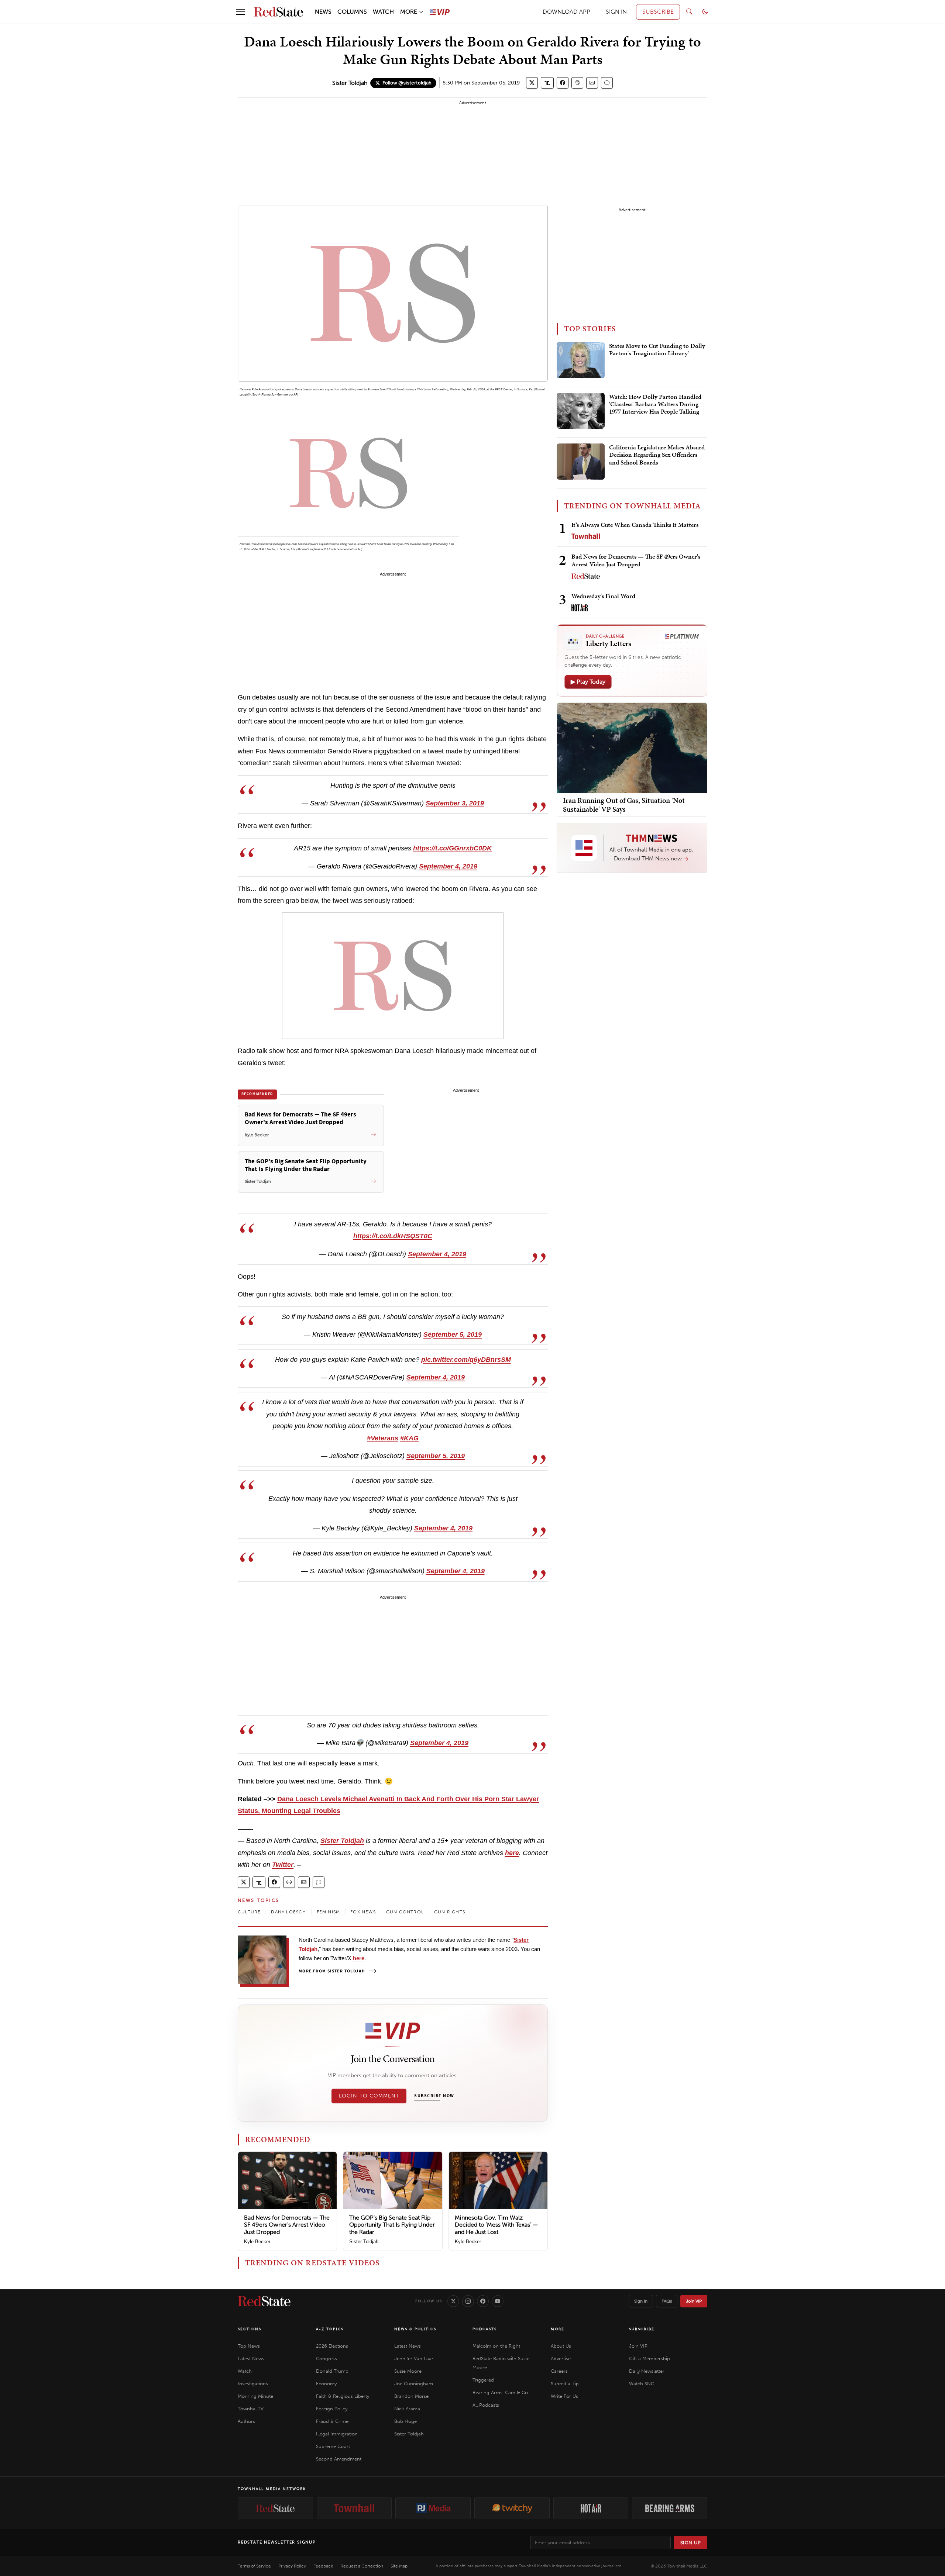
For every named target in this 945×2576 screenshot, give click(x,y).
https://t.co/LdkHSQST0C (393, 1236)
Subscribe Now (434, 2096)
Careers (559, 2371)
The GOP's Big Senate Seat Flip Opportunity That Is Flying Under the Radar (392, 2225)
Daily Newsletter (647, 2371)
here (512, 1853)
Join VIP (694, 2301)
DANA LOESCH (288, 1912)
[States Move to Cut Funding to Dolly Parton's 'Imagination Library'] (581, 360)
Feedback (323, 2566)
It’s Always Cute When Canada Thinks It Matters (635, 525)
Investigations (253, 2384)
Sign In (641, 2301)
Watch (245, 2371)
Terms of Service (254, 2566)
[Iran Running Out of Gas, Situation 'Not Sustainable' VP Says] (632, 747)
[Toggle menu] (241, 12)
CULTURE (249, 1912)
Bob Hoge (406, 2421)
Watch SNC (642, 2384)
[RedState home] (264, 2301)
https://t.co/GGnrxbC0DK (452, 848)
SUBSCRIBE (658, 12)
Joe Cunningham (414, 2384)
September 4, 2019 (448, 866)
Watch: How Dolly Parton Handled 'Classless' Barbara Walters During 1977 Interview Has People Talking (655, 405)
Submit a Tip (565, 2384)
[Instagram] (468, 2301)
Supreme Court (333, 2446)
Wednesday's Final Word (603, 596)
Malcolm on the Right (496, 2346)
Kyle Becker (257, 2242)
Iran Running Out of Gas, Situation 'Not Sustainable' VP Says (624, 805)
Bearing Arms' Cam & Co (500, 2392)
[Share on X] (532, 83)
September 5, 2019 (453, 1334)
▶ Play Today (588, 682)
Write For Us (564, 2396)
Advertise (561, 2359)
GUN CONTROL (405, 1912)
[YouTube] (498, 2301)
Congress (327, 2359)
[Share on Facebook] (563, 83)
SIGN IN (616, 12)
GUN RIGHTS (450, 1912)
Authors (246, 2421)
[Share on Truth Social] (547, 83)
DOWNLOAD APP (566, 12)
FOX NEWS (363, 1912)
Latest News (251, 2359)
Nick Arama (407, 2409)
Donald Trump (332, 2371)
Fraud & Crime (332, 2421)
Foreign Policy (332, 2409)
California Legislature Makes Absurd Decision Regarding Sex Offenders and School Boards (657, 455)
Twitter (283, 1865)
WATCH (383, 12)
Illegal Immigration (337, 2434)
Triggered (483, 2380)
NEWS (323, 12)
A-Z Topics (330, 2329)
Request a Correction (362, 2566)
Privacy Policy (292, 2566)
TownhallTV (251, 2409)
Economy (326, 2384)
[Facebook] (483, 2301)
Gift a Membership (650, 2359)
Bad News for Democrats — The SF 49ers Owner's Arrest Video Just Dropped (287, 2225)
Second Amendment (339, 2459)
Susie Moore (408, 2371)
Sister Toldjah (350, 83)
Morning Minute (255, 2396)
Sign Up (691, 2543)
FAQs (667, 2301)
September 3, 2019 (455, 803)
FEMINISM (329, 1912)
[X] (453, 2301)
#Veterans (383, 1438)
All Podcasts (486, 2405)
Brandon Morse (411, 2396)
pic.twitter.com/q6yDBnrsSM (466, 1360)
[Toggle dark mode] (705, 12)
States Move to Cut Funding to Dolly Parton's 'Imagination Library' (657, 350)
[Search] (689, 12)
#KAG (409, 1438)
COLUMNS (352, 12)
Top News (249, 2346)
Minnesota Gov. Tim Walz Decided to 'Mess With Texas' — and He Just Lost (496, 2225)
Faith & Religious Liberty (343, 2396)
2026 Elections (332, 2346)
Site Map (399, 2566)
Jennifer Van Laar (414, 2359)
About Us (561, 2346)
